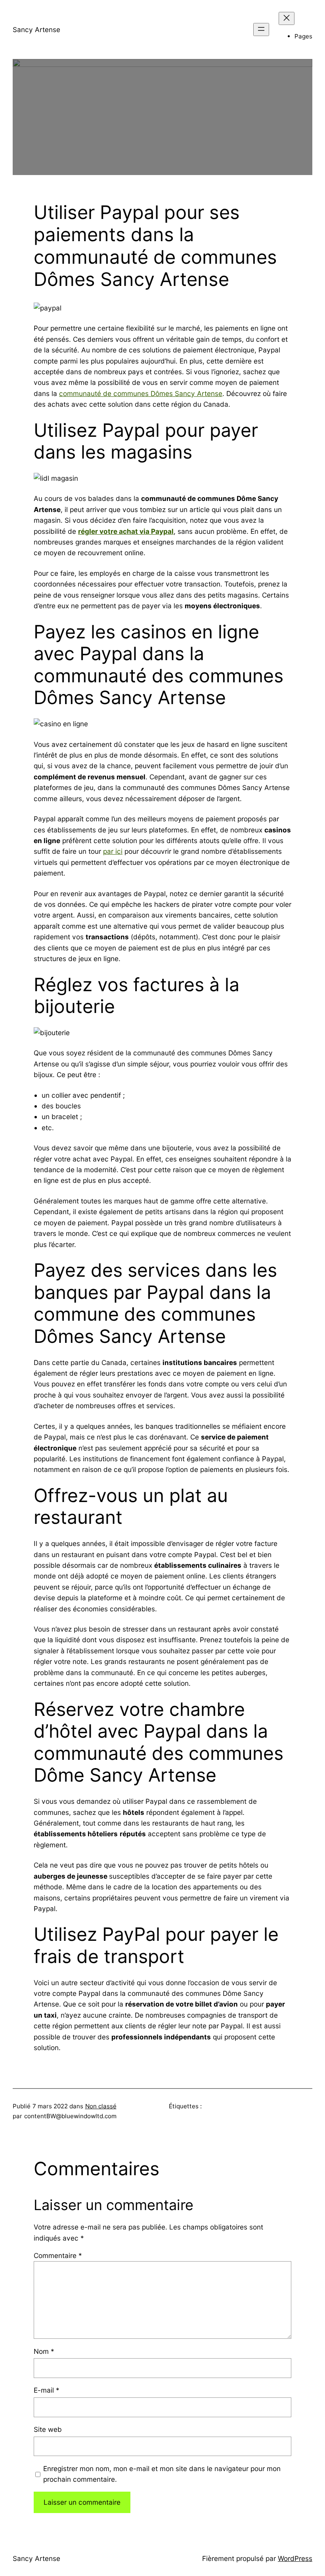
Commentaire (58, 2255)
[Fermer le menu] (287, 18)
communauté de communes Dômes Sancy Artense (141, 393)
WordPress (295, 2558)
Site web (48, 2429)
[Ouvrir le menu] (261, 30)
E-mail (47, 2390)
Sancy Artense (36, 30)
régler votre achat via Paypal (126, 531)
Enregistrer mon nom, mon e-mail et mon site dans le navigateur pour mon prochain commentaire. (162, 2474)
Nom (44, 2351)
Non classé (101, 2106)
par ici (113, 851)
